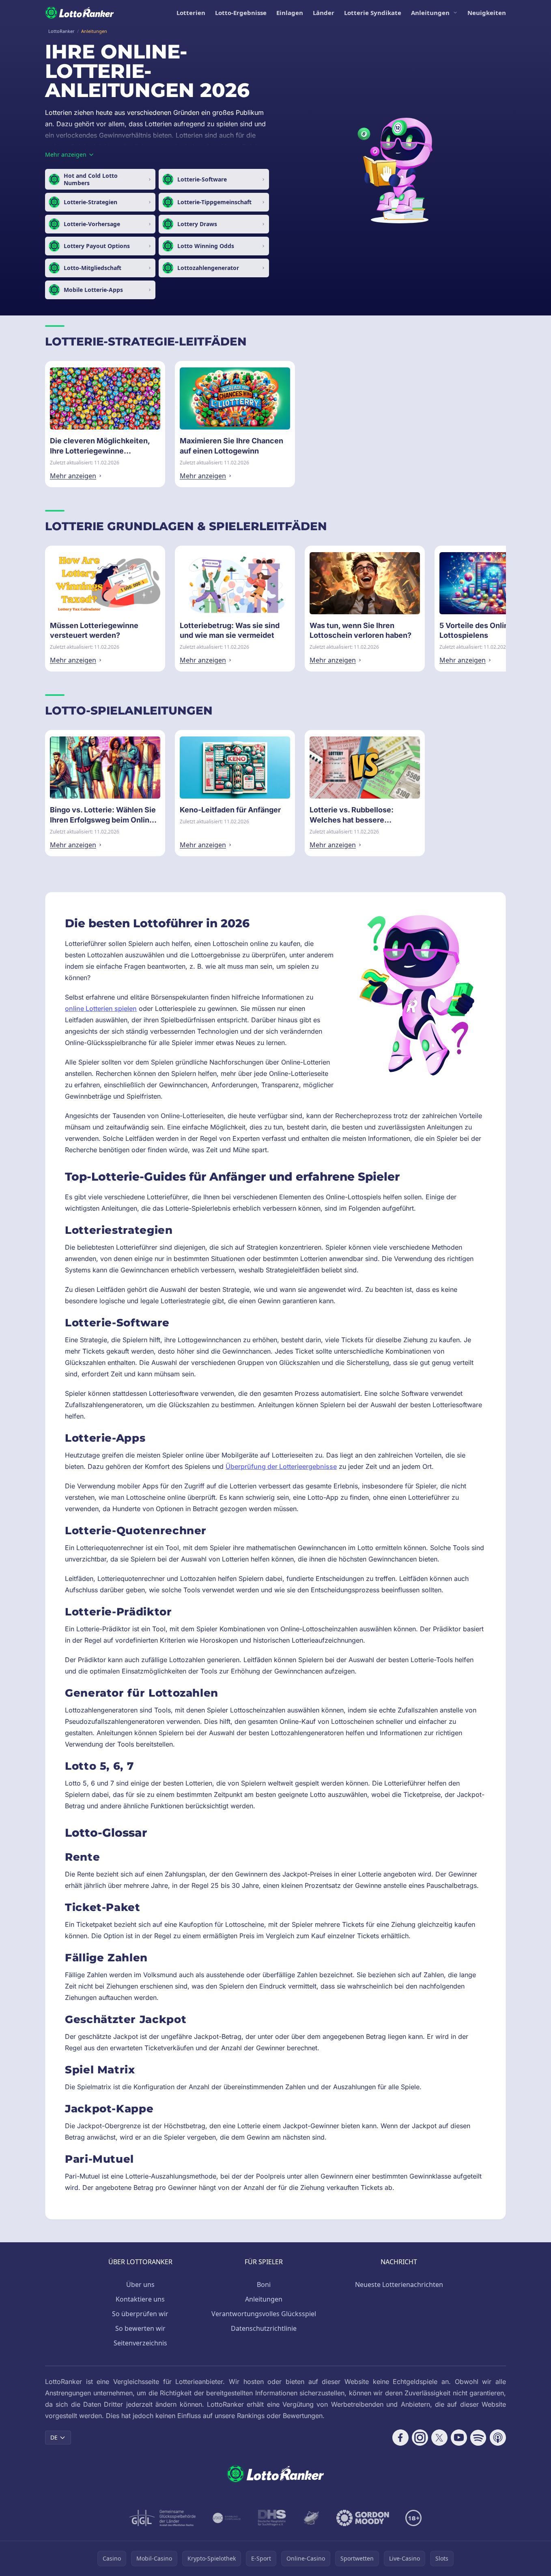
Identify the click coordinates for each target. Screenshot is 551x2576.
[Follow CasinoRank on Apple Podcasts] (498, 2438)
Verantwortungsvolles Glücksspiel (264, 2314)
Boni (264, 2284)
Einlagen (290, 13)
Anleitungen (430, 13)
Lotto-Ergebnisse (241, 13)
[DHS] (272, 2518)
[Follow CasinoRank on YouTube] (459, 2438)
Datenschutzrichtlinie (264, 2328)
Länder (324, 13)
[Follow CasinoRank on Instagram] (420, 2438)
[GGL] (163, 2518)
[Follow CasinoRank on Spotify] (478, 2438)
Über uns (140, 2284)
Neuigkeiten (487, 13)
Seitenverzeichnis (140, 2343)
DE (54, 2437)
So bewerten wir (140, 2328)
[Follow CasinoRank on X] (439, 2438)
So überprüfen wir (140, 2314)
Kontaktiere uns (140, 2299)
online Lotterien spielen (101, 1008)
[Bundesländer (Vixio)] (227, 2518)
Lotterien (191, 13)
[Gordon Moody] (363, 2518)
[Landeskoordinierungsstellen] (311, 2518)
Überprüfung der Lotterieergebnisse (281, 1466)
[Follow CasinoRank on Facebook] (400, 2438)
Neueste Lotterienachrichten (399, 2284)
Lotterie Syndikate (373, 13)
